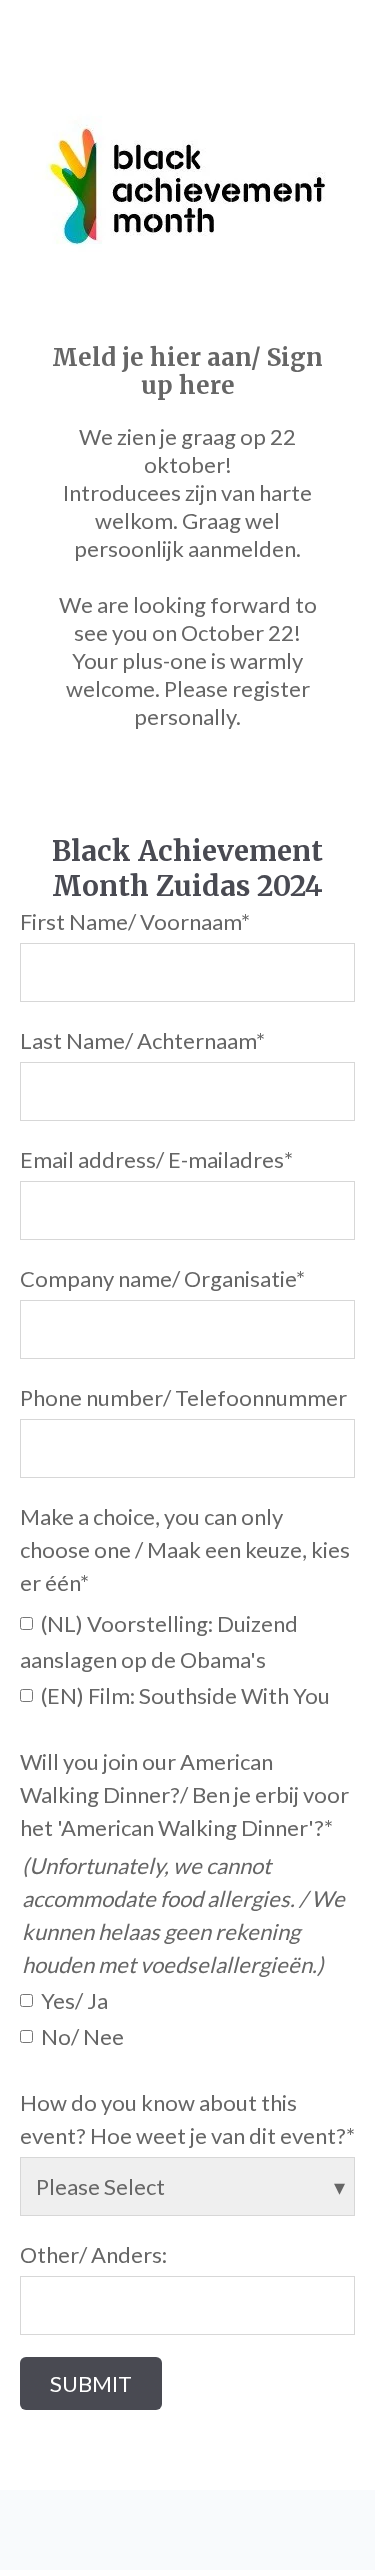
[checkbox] (187, 1658)
